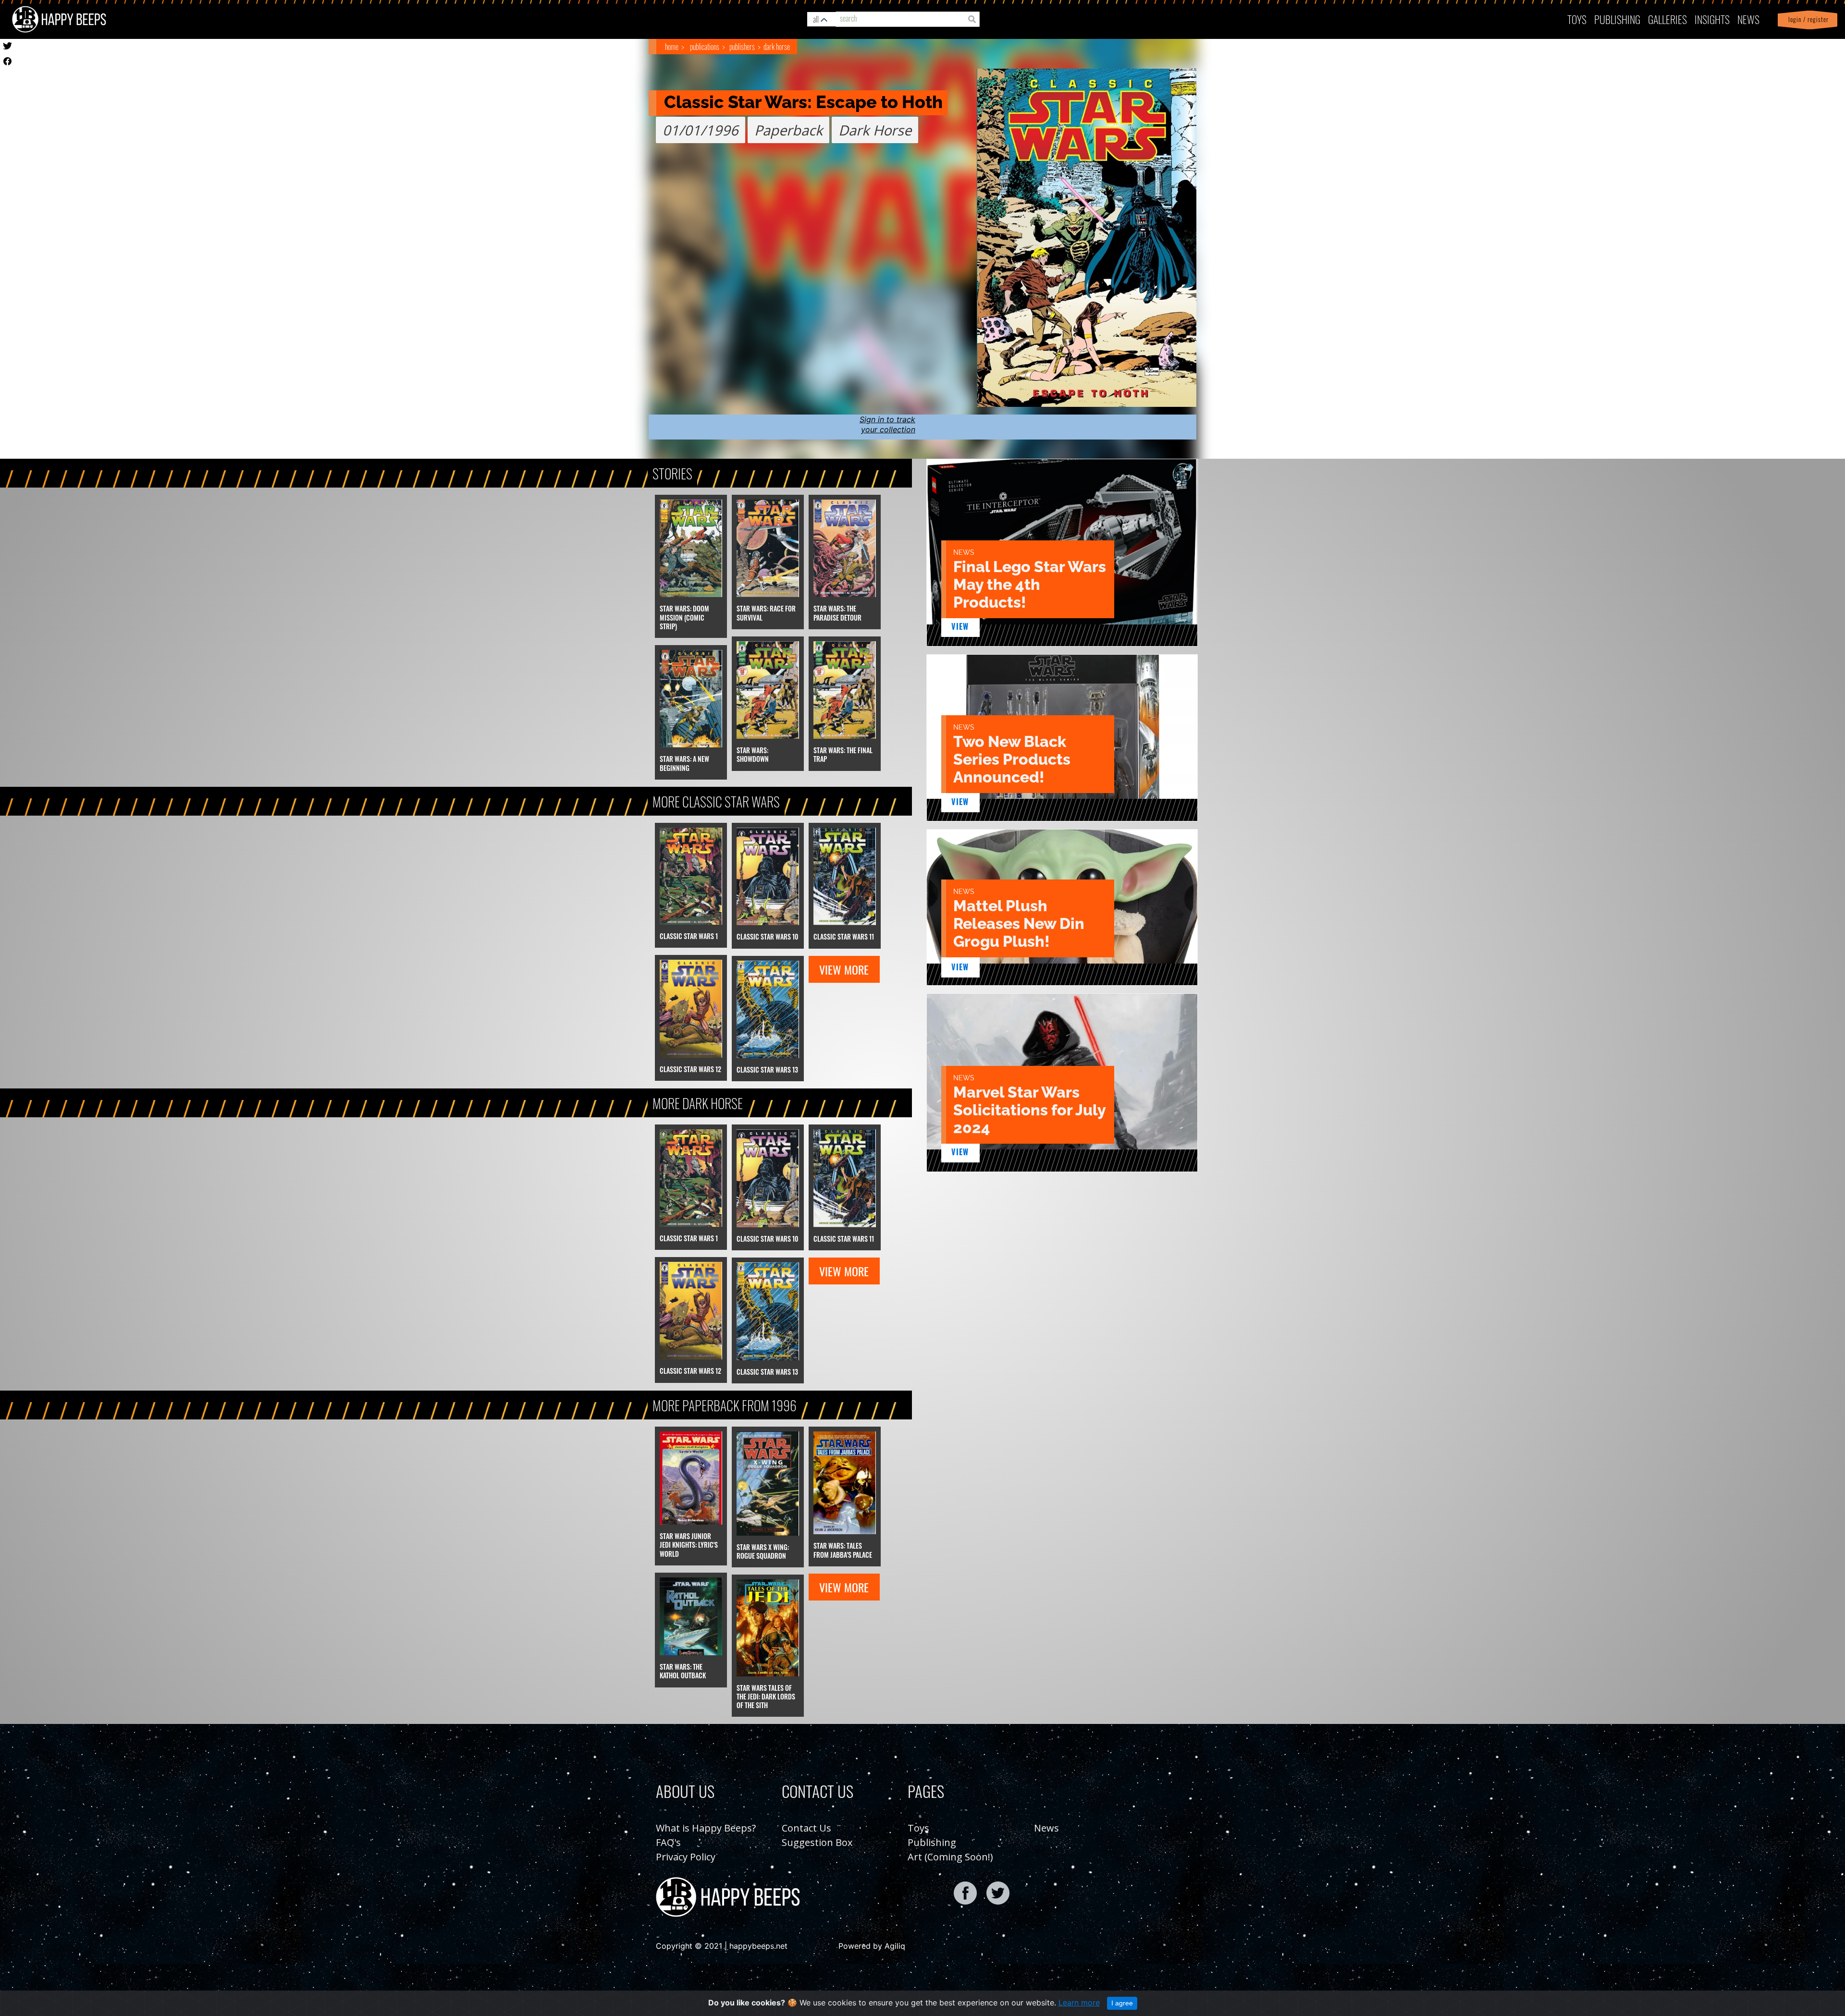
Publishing (932, 1842)
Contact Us (806, 1828)
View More (844, 969)
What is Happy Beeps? (706, 1828)
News (1748, 19)
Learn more (1079, 2003)
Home (672, 47)
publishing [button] (1617, 19)
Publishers (742, 47)
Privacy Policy (686, 1857)
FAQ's (668, 1842)
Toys (1577, 19)
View (960, 626)
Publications (705, 47)
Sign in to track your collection (887, 424)
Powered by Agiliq (872, 1946)
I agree (1122, 2003)
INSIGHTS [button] (1712, 19)
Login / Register (1807, 19)
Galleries (1667, 19)
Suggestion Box (817, 1842)
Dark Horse (777, 47)
